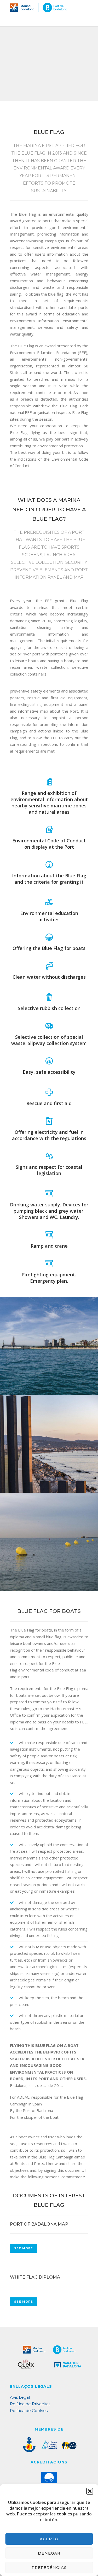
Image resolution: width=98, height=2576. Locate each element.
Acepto (49, 2539)
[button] (90, 2491)
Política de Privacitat (30, 2404)
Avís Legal (20, 2397)
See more (24, 2248)
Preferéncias (49, 2568)
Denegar (49, 2553)
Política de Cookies (29, 2411)
